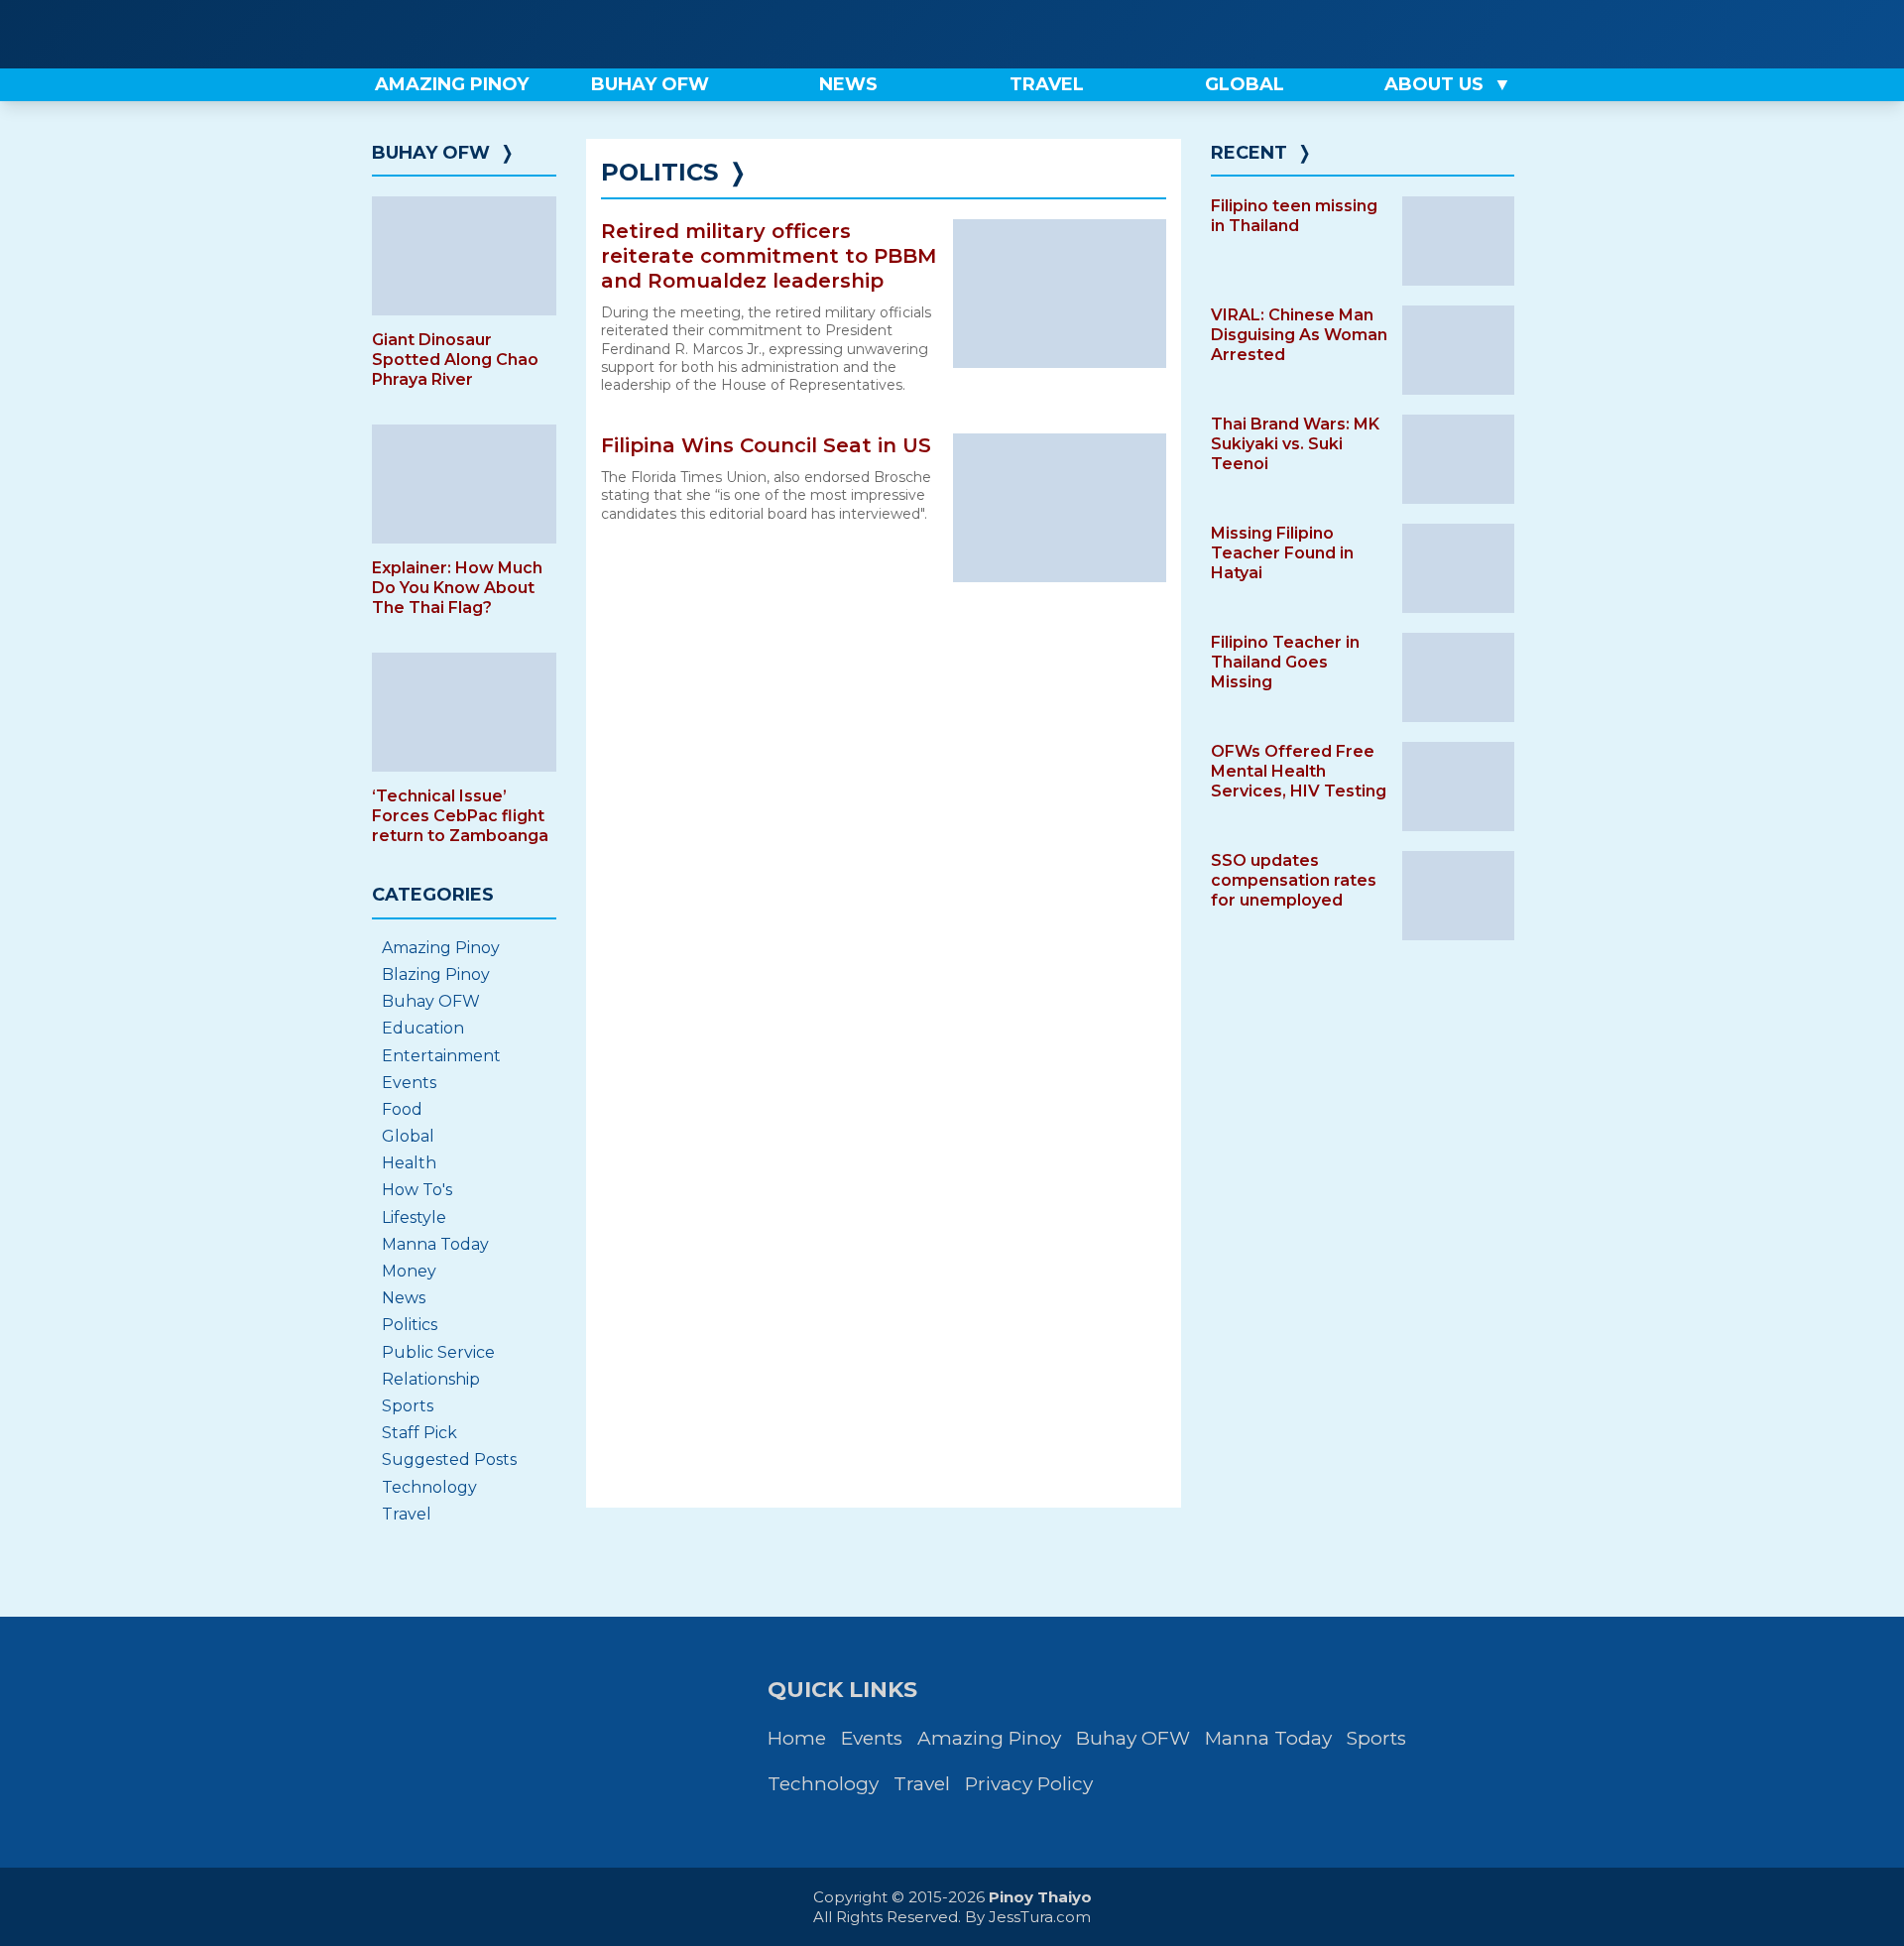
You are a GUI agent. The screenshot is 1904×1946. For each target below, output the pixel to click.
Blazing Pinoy (436, 974)
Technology (429, 1487)
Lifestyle (414, 1217)
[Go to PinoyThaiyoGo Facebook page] (1509, 34)
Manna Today (435, 1244)
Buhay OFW (431, 153)
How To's (417, 1190)
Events (409, 1083)
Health (409, 1163)
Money (409, 1271)
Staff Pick (419, 1433)
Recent (1249, 153)
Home (797, 1738)
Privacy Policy (1029, 1784)
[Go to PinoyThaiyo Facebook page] (1442, 34)
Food (402, 1109)
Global (408, 1136)
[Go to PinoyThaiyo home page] (496, 34)
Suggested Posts (449, 1459)
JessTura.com (1040, 1917)
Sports (408, 1406)
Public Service (438, 1352)
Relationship (431, 1379)
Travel (407, 1514)
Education (423, 1028)
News (404, 1298)
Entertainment (441, 1056)
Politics (410, 1325)
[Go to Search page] (1375, 34)
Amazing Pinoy (441, 948)
